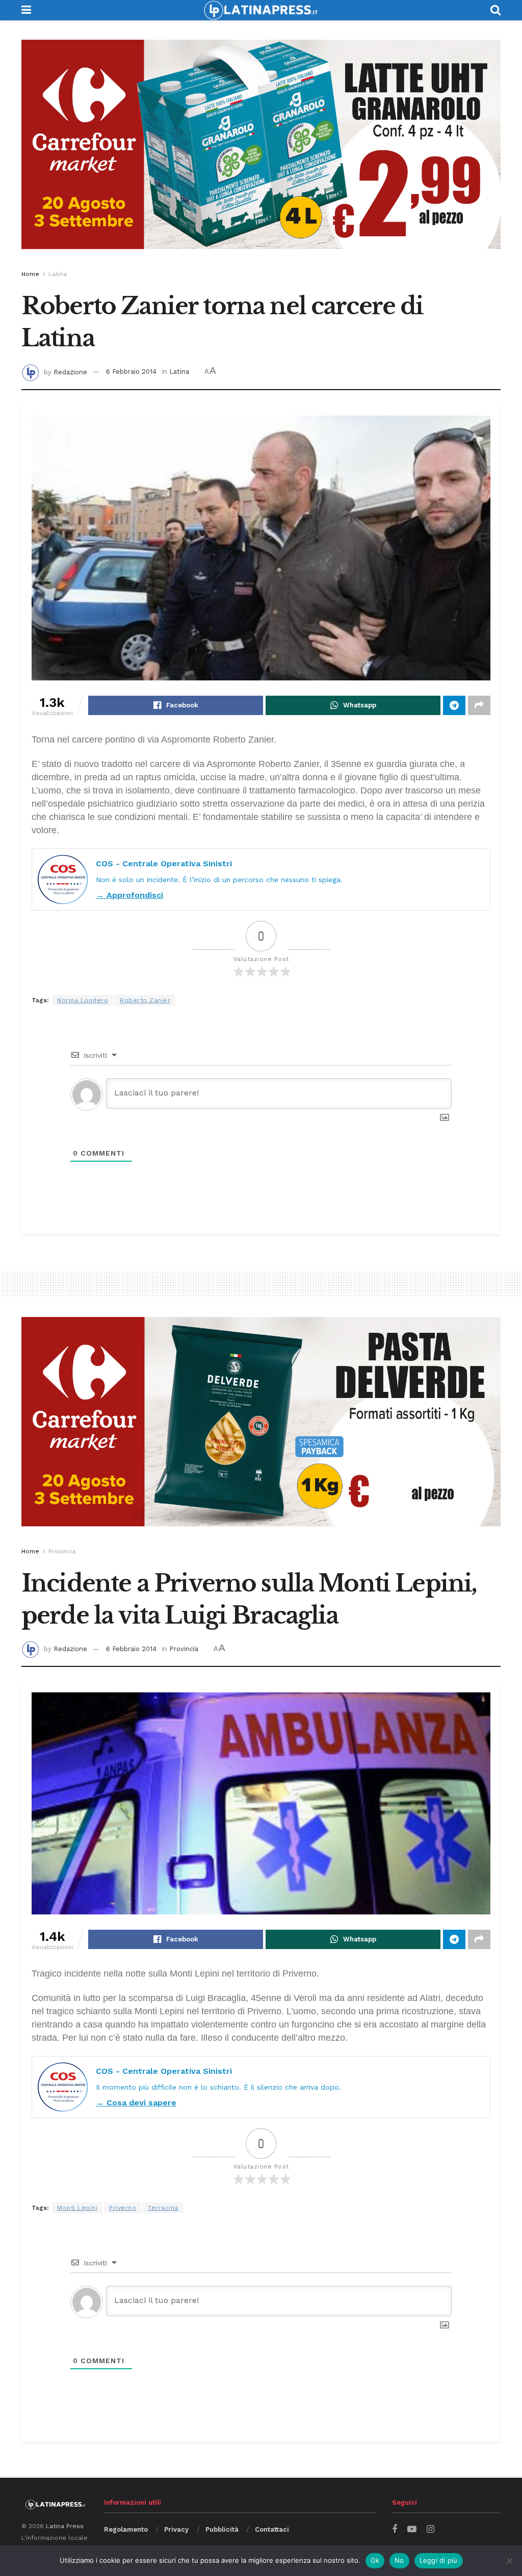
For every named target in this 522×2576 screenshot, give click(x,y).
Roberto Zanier (145, 1000)
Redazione (70, 372)
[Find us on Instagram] (430, 2529)
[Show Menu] (26, 10)
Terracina (163, 2208)
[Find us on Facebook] (395, 2529)
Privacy (176, 2529)
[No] (509, 2561)
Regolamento (126, 2529)
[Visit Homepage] (260, 10)
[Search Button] (495, 10)
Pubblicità (222, 2529)
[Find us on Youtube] (412, 2529)
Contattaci (272, 2529)
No (399, 2560)
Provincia (62, 1551)
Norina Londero (83, 1000)
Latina (58, 274)
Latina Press (65, 2526)
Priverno (123, 2208)
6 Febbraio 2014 (131, 372)
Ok (375, 2560)
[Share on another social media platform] (479, 705)
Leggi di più (439, 2560)
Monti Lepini (77, 2208)
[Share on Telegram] (454, 705)
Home (30, 274)
